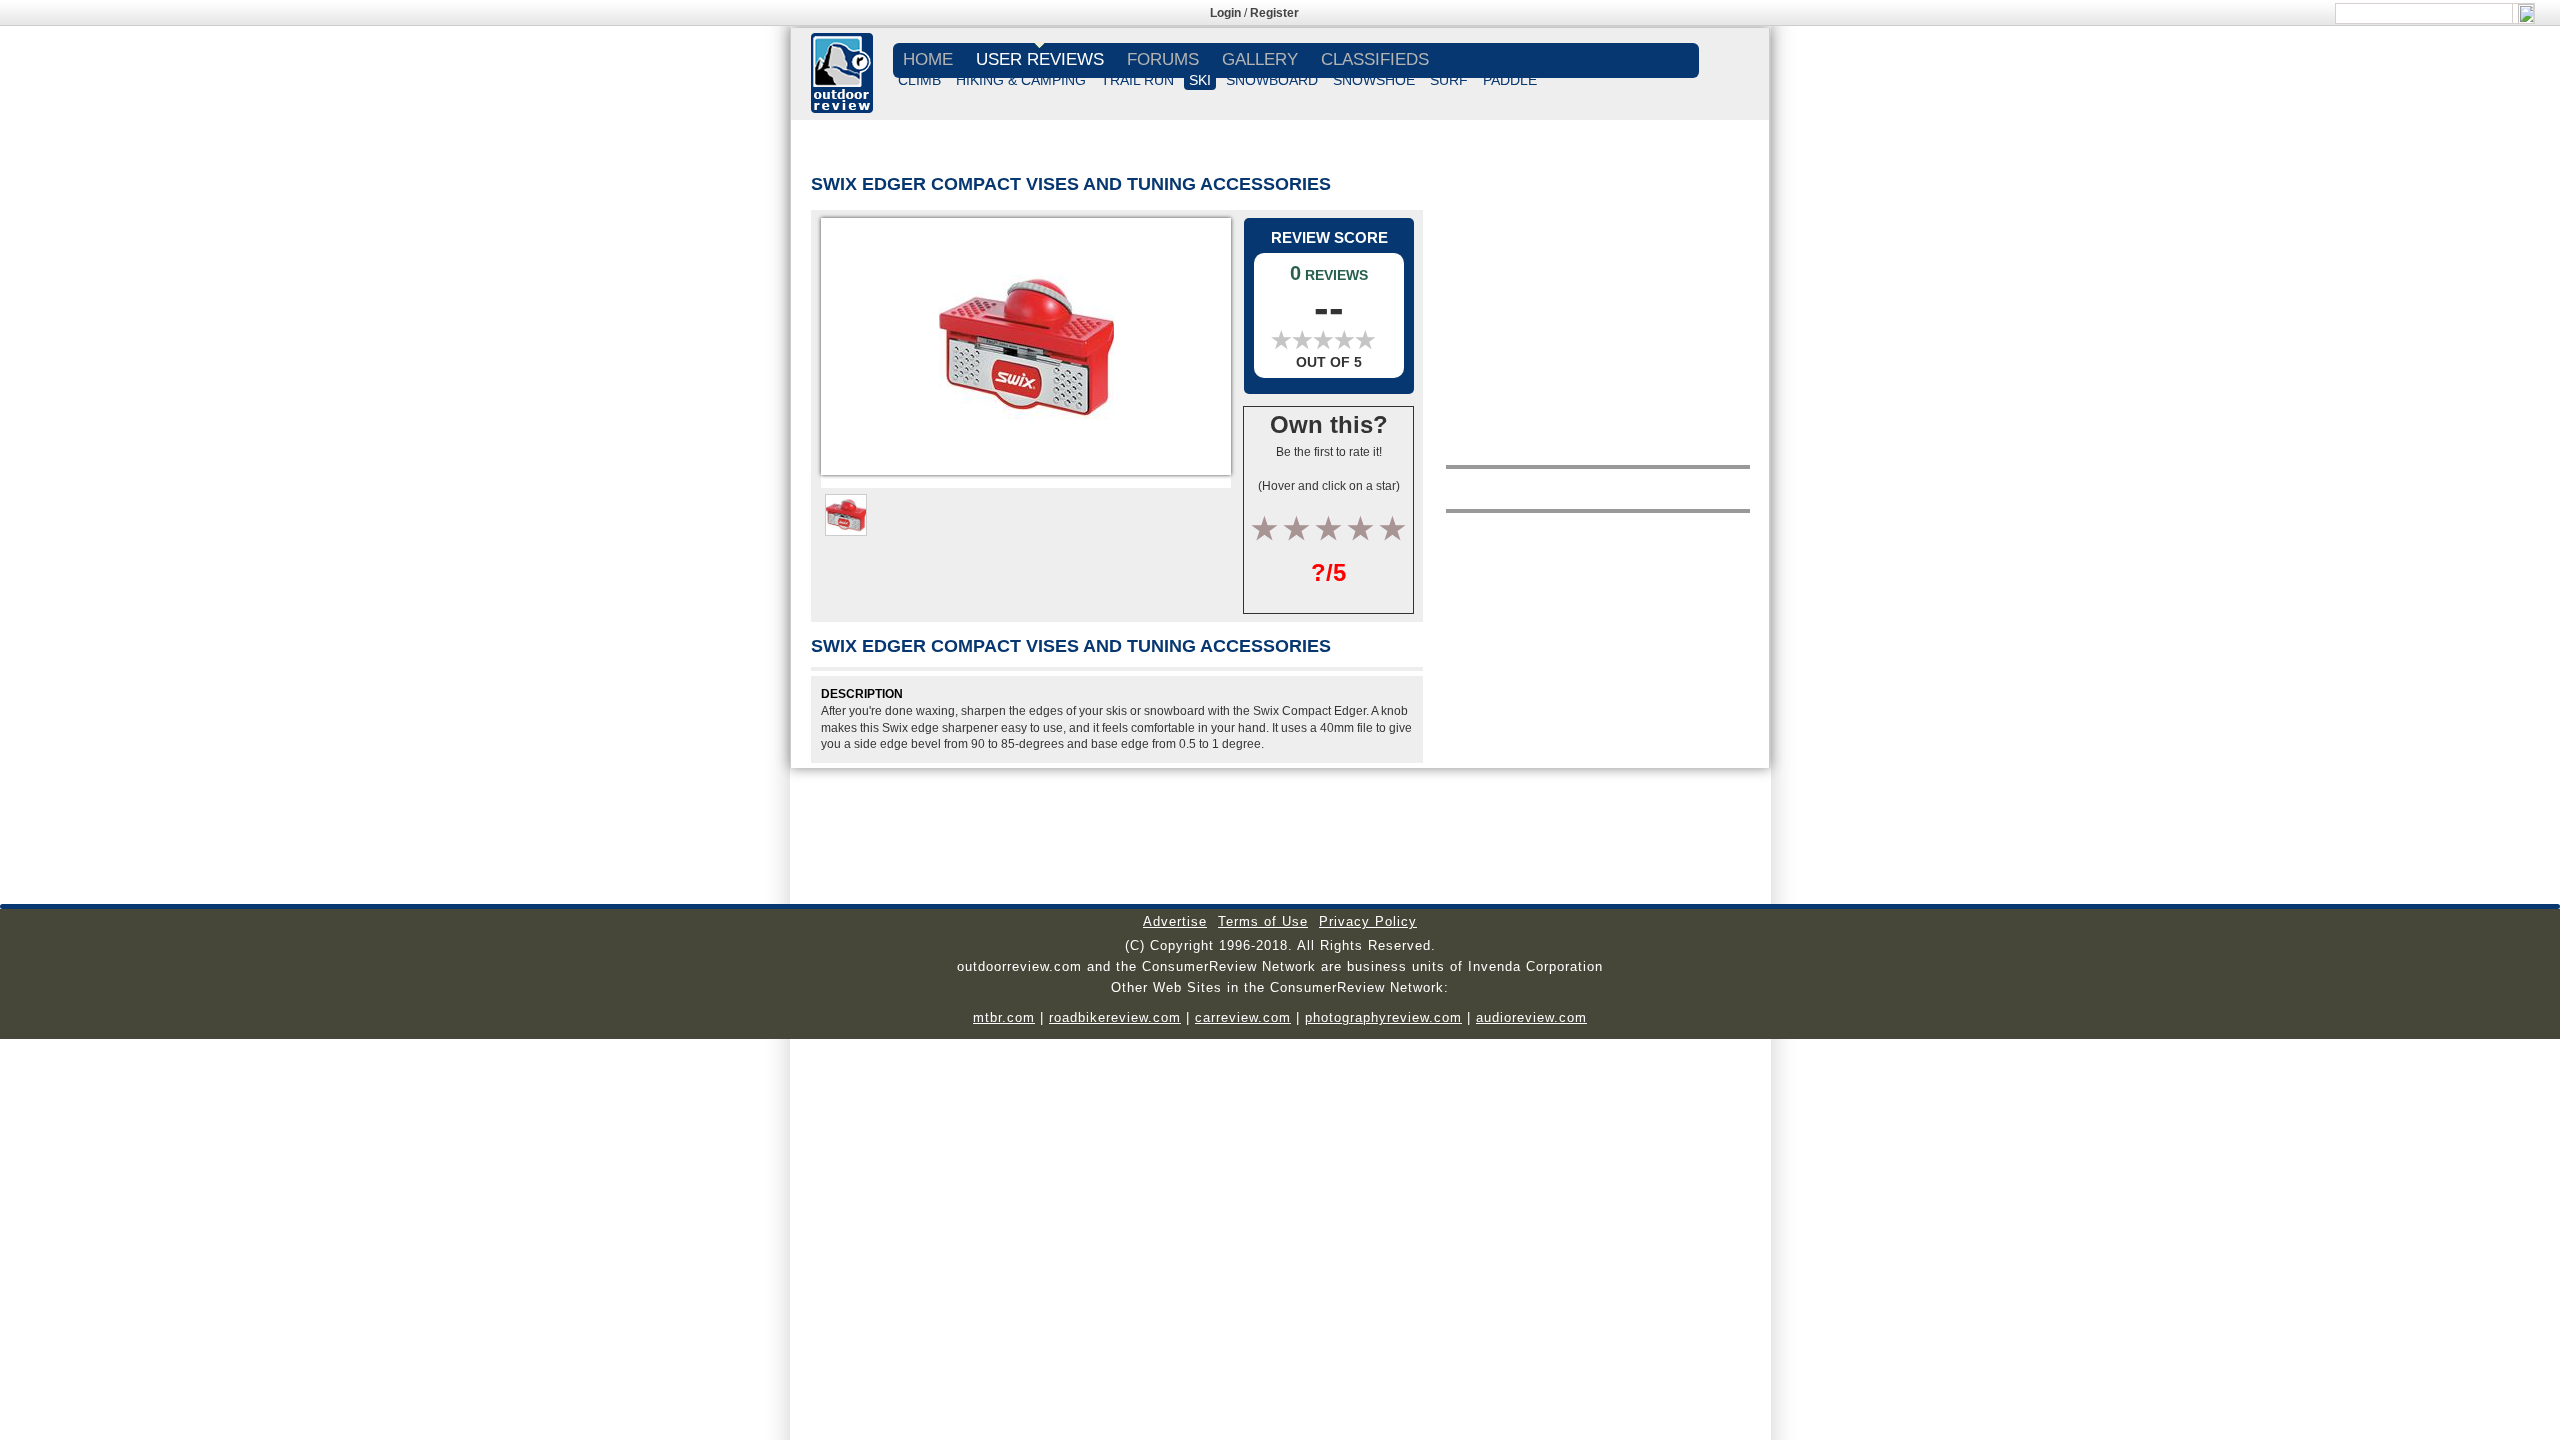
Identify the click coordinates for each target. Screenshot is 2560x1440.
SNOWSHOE (1374, 80)
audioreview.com (1531, 1017)
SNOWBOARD (1272, 80)
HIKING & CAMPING (1021, 80)
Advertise (1175, 921)
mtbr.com (1004, 1017)
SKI (1200, 80)
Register (1274, 13)
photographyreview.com (1383, 1017)
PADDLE (1510, 80)
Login (1225, 13)
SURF (1449, 80)
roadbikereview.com (1115, 1017)
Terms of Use (1263, 921)
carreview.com (1243, 1017)
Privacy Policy (1368, 921)
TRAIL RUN (1137, 80)
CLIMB (919, 80)
